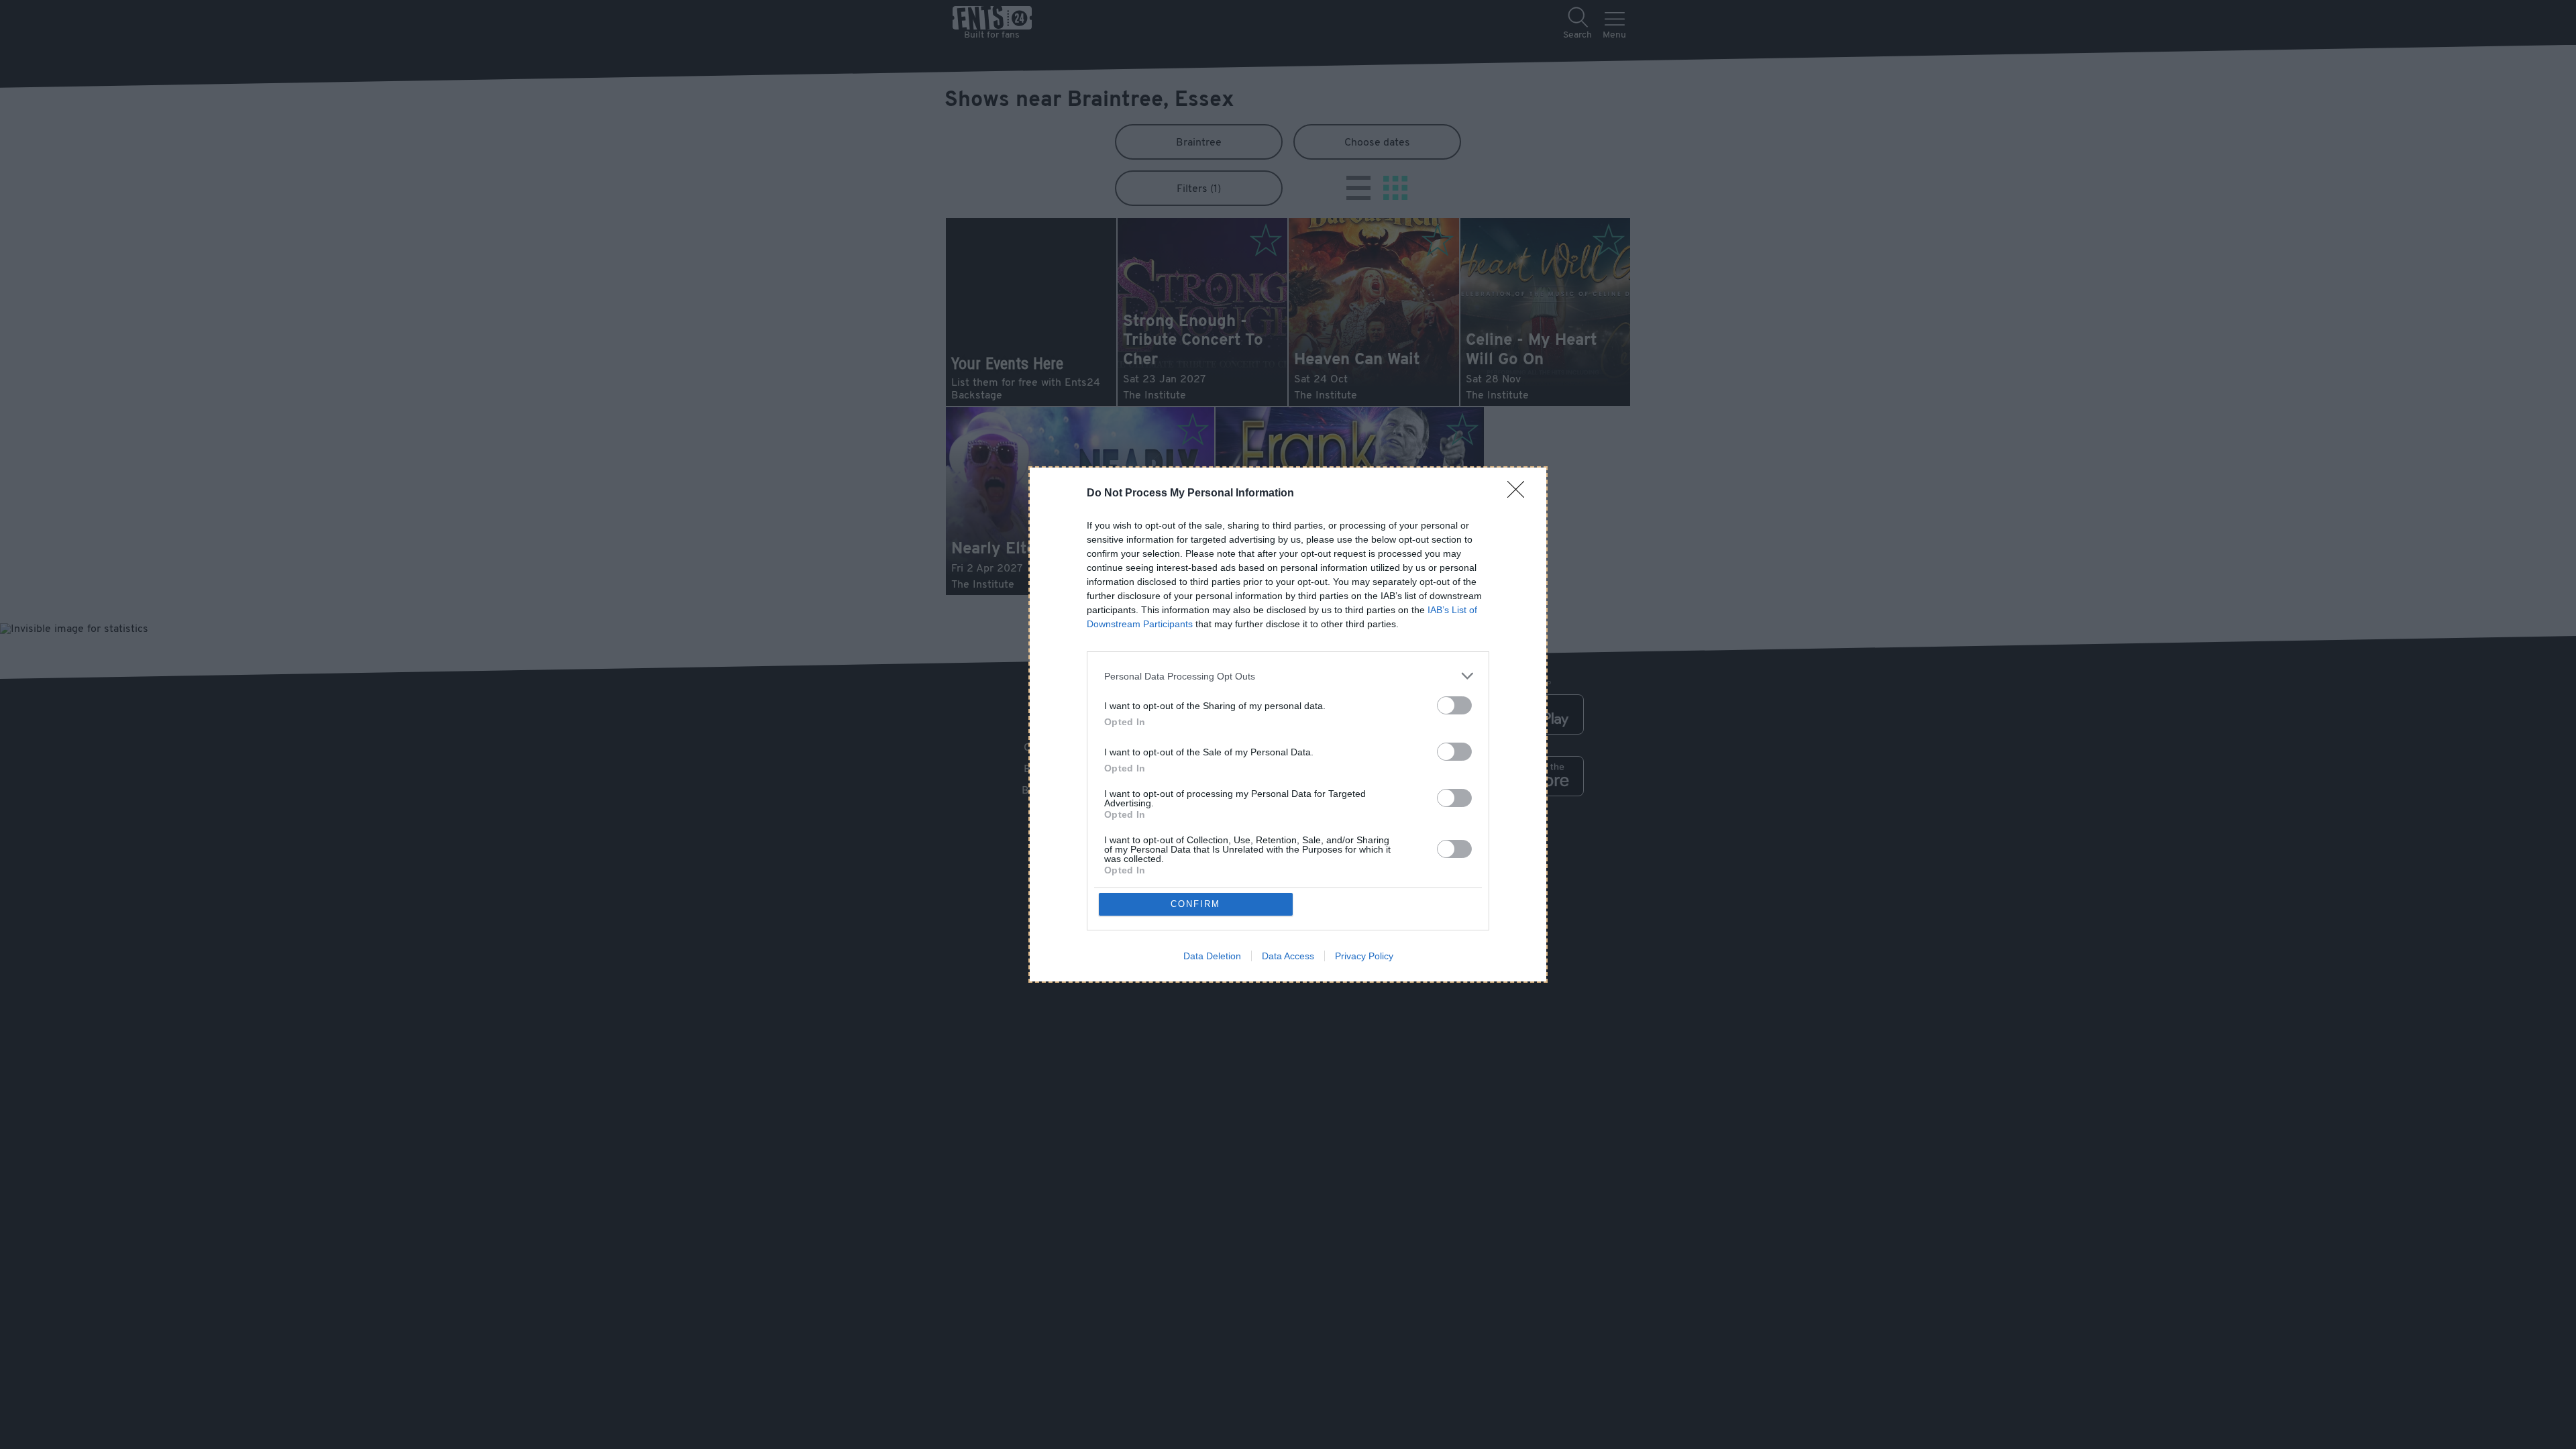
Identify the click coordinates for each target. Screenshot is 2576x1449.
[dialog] (1288, 724)
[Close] (1520, 494)
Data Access (1288, 956)
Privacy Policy (1364, 956)
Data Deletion (1212, 956)
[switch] (1454, 705)
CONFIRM (1195, 904)
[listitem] (1288, 676)
